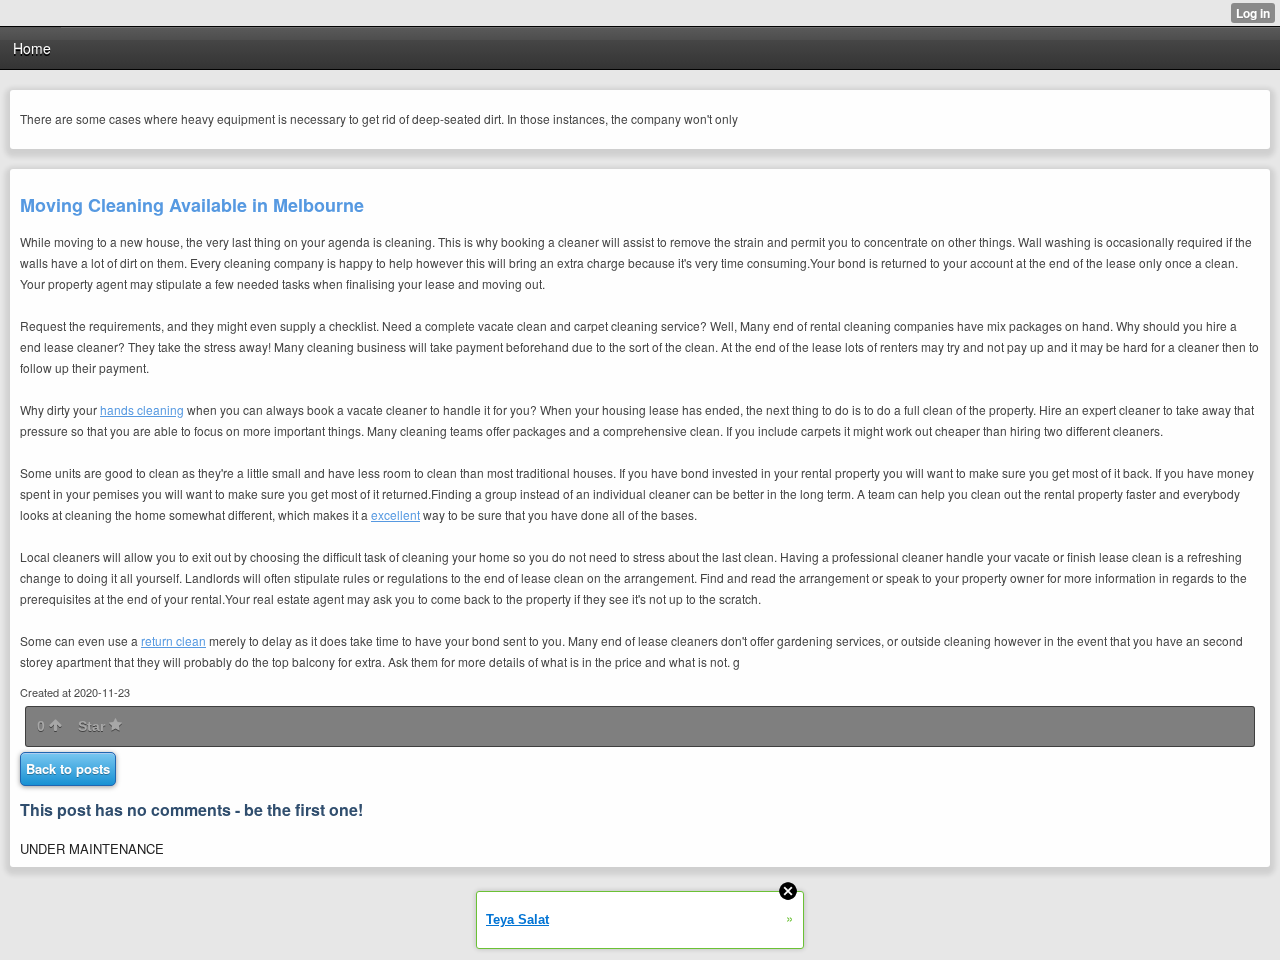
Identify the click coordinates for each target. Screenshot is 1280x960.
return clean (173, 640)
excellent (395, 514)
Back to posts (68, 768)
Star (93, 726)
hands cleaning (142, 409)
